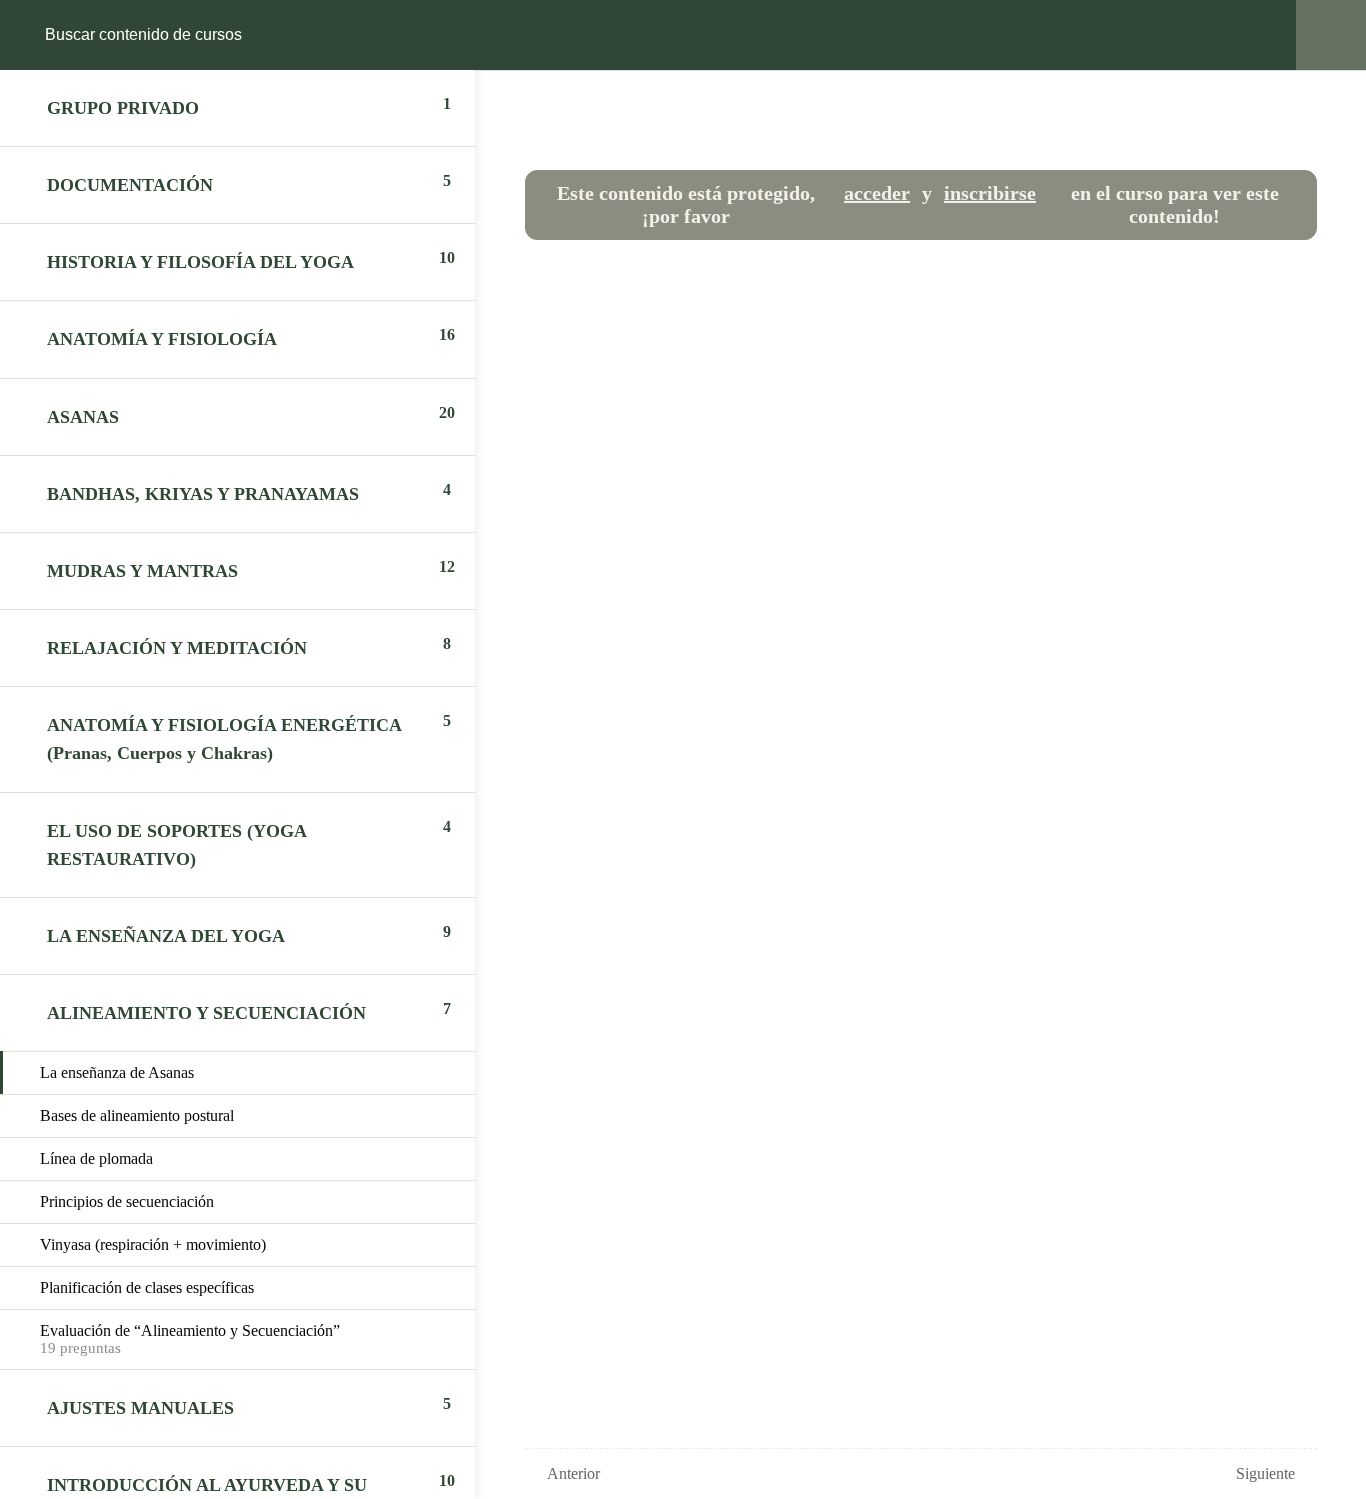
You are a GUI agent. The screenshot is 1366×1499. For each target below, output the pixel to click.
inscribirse (990, 193)
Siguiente (1265, 1473)
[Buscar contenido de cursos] (36, 35)
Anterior (573, 1473)
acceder (877, 193)
